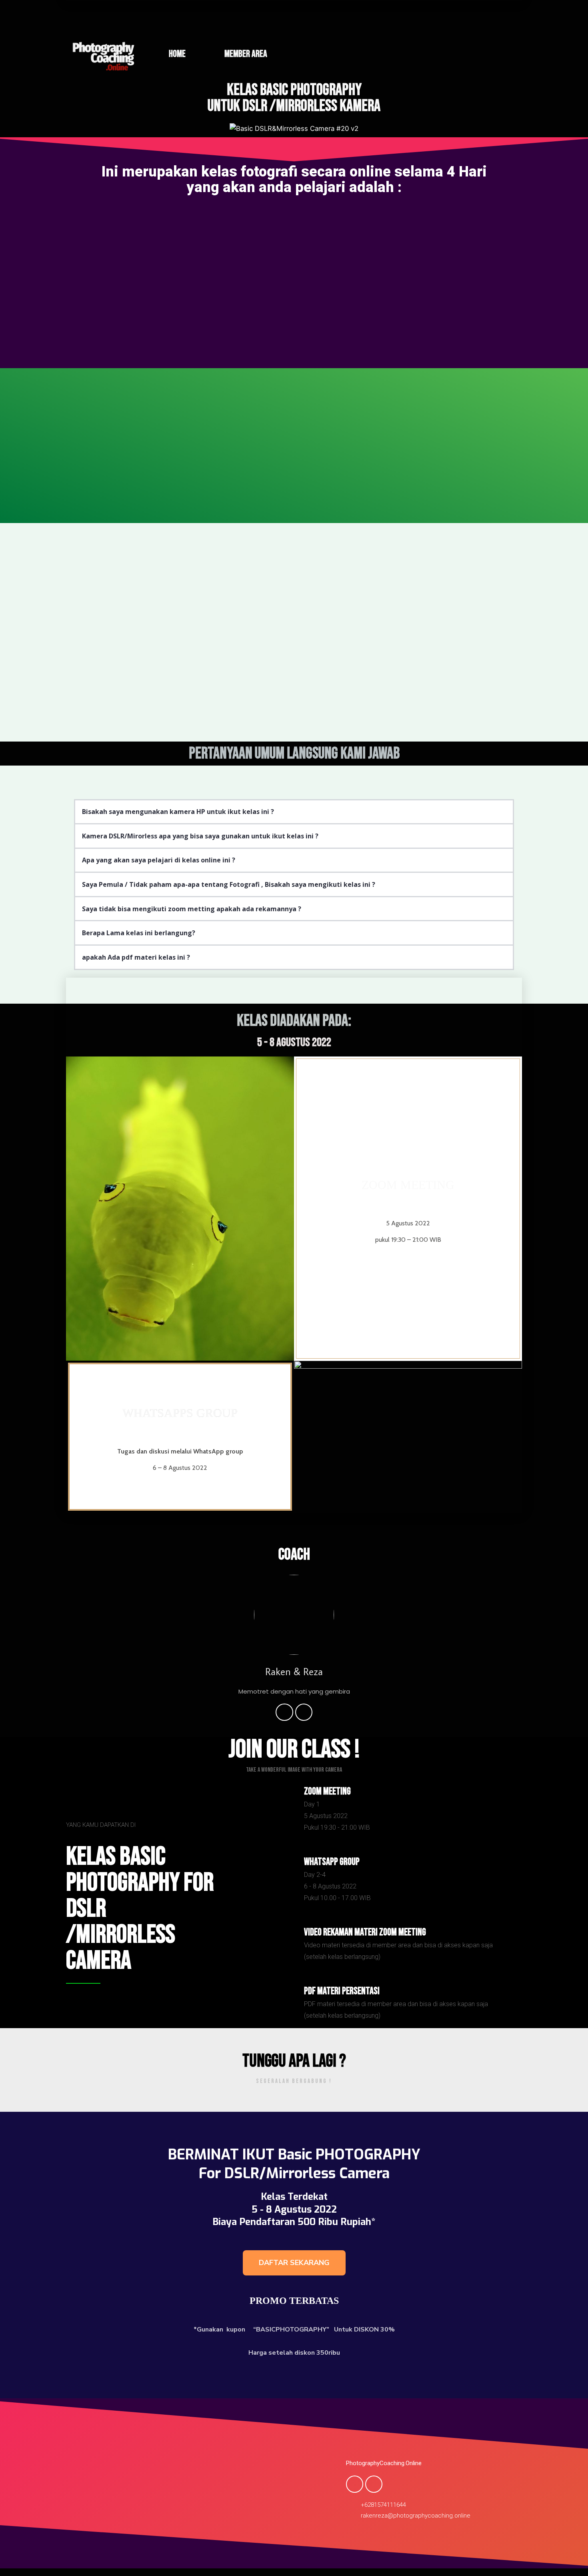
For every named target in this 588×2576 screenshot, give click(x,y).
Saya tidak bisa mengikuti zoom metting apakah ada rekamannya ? (192, 909)
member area (246, 54)
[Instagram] (304, 1712)
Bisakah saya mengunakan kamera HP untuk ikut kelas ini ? (178, 812)
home (177, 54)
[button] (294, 812)
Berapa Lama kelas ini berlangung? (139, 933)
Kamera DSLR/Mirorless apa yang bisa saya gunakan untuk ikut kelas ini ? (200, 836)
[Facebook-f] (284, 1712)
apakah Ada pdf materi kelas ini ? (136, 957)
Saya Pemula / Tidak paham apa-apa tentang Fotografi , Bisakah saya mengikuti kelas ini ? (229, 884)
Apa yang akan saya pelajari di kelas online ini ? (159, 860)
